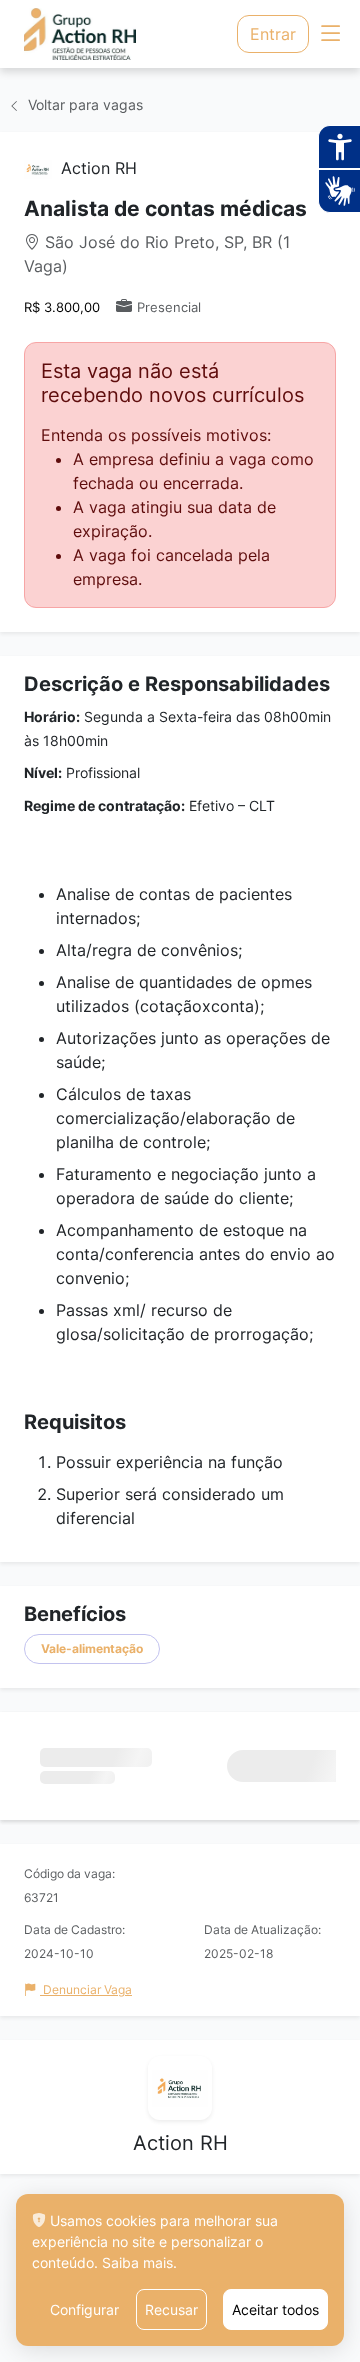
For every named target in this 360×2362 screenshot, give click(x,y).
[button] (330, 34)
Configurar (84, 2309)
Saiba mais (137, 2262)
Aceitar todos (275, 2309)
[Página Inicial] (86, 34)
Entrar (273, 34)
